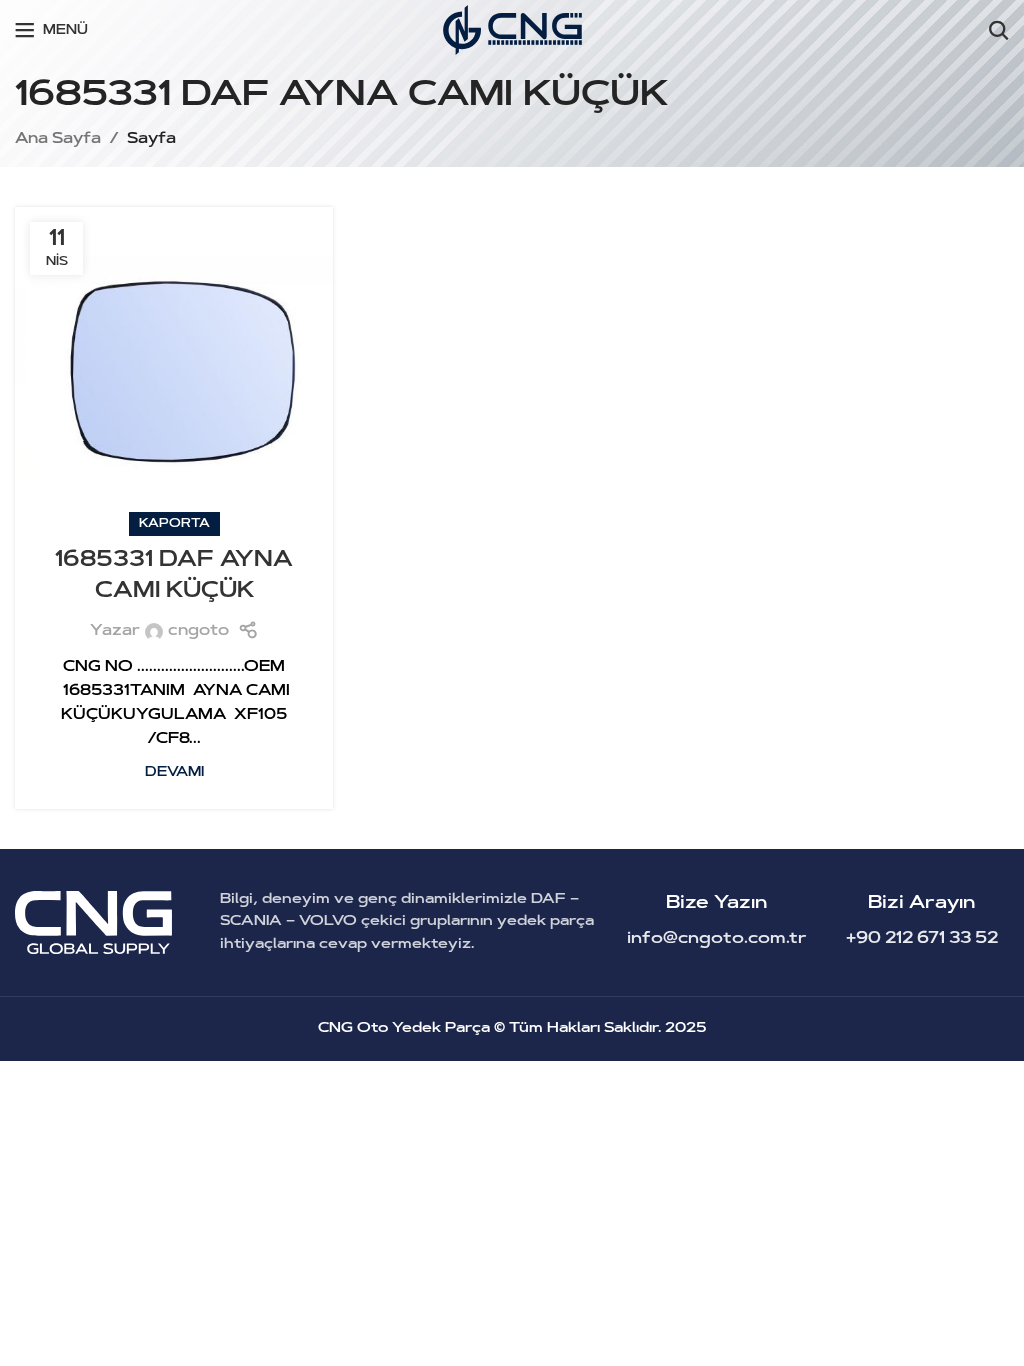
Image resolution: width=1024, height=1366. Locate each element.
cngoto (198, 631)
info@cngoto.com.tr (717, 939)
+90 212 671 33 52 (922, 939)
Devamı (174, 772)
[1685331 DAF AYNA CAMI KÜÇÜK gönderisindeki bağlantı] (174, 366)
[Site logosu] (512, 30)
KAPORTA (174, 524)
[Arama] (999, 30)
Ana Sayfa (58, 139)
